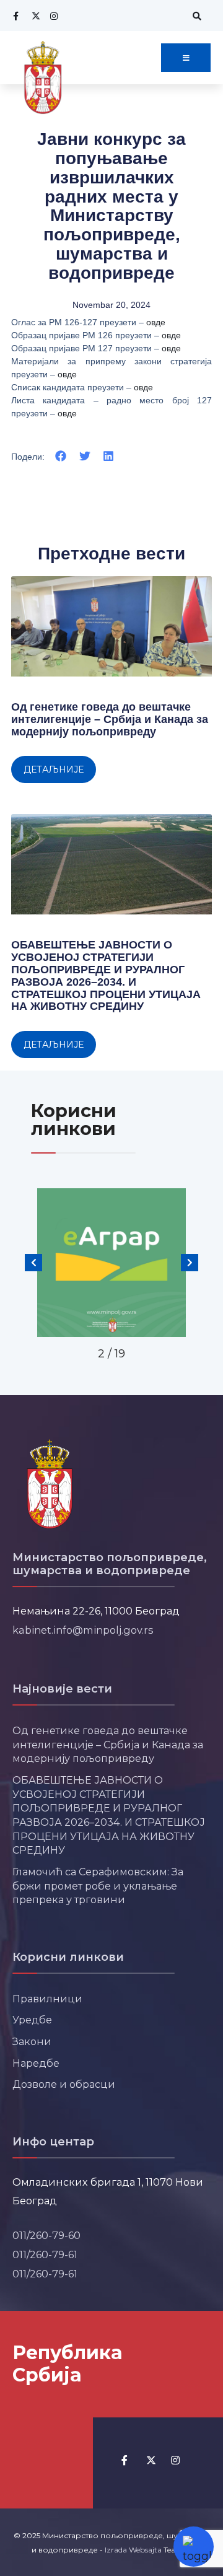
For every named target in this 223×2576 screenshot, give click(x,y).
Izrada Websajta (133, 2550)
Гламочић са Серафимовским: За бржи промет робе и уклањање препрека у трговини (98, 1886)
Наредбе (36, 2063)
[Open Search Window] (195, 16)
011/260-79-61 (45, 2254)
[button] (61, 456)
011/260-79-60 (46, 2235)
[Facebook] (15, 16)
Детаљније (54, 769)
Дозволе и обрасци (64, 2084)
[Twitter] (34, 16)
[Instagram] (53, 16)
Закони (32, 2041)
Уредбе (32, 2020)
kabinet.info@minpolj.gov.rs (83, 1630)
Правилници (47, 1999)
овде (156, 322)
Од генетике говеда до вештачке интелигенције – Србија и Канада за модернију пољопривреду (110, 719)
